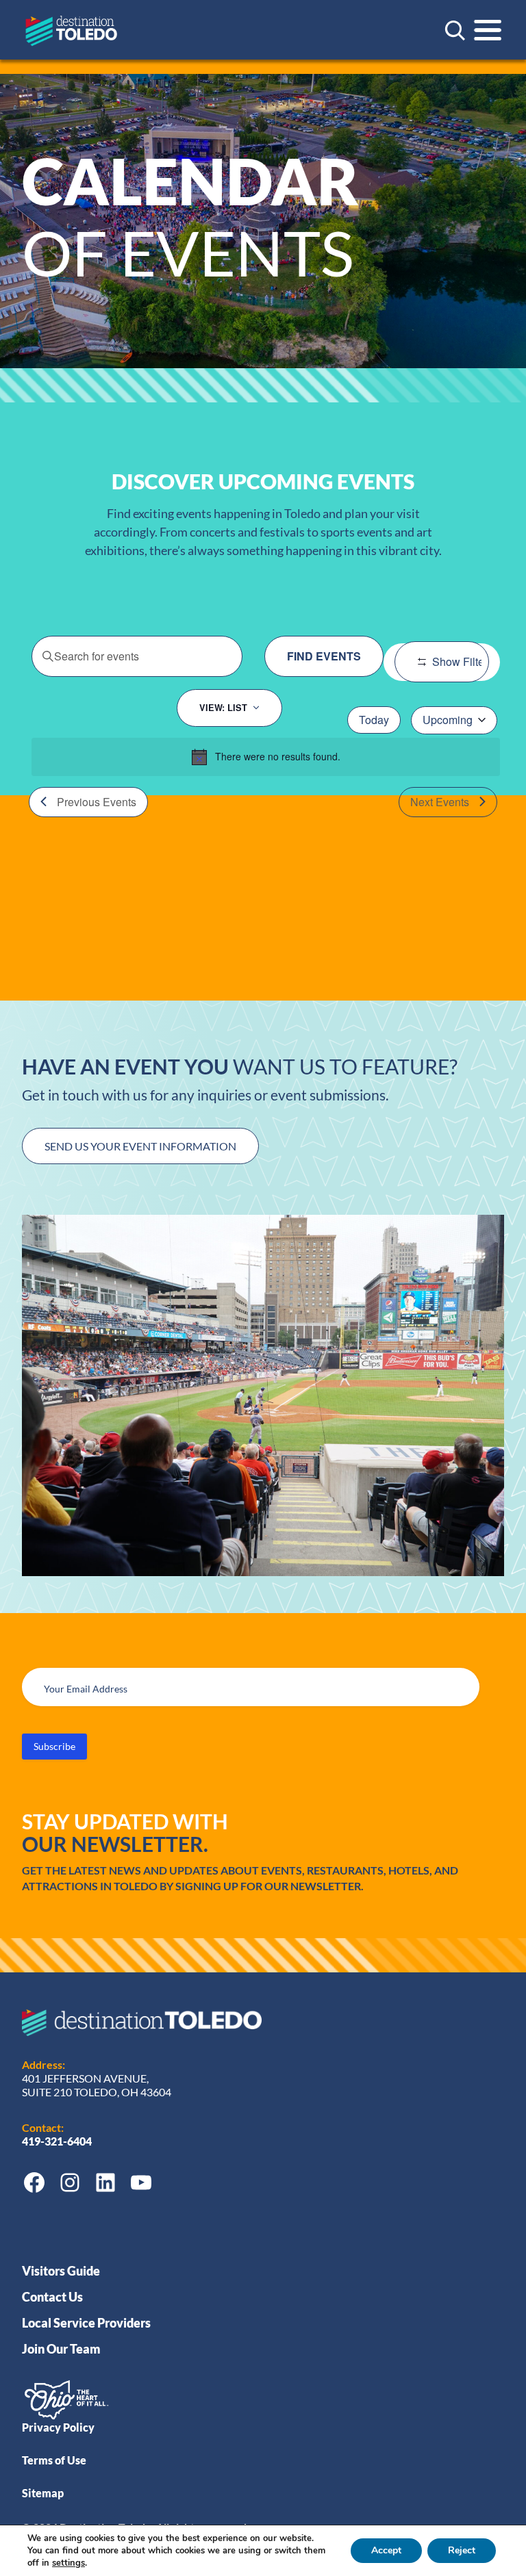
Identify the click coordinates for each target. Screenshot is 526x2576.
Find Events (324, 656)
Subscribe (54, 1746)
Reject (462, 2550)
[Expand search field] (455, 30)
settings (68, 2563)
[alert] (266, 757)
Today (374, 720)
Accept (386, 2550)
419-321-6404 (58, 2141)
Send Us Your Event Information (140, 1146)
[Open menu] (488, 30)
